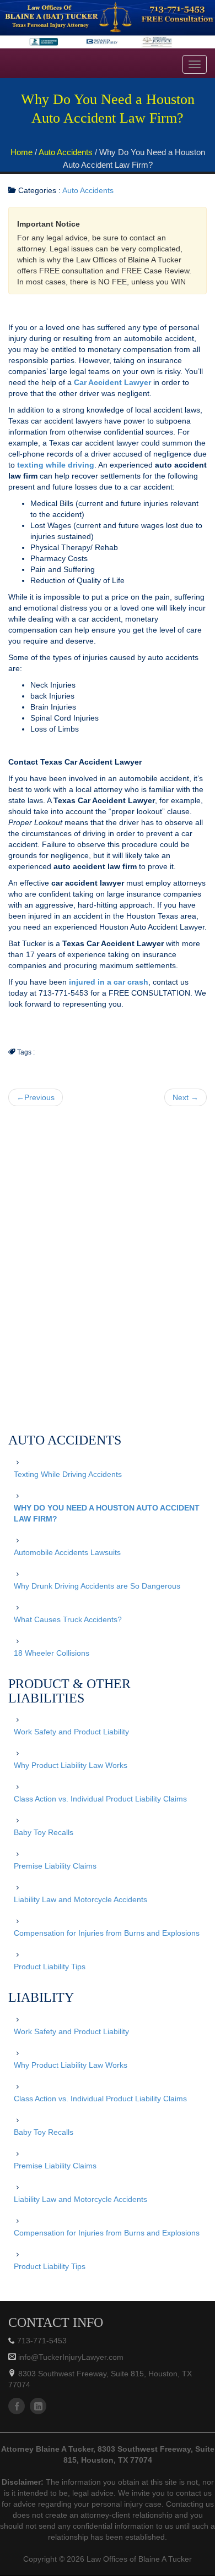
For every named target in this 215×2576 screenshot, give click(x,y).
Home (21, 152)
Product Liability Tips (50, 1967)
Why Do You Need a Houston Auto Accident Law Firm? (107, 1513)
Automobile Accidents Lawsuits (67, 1552)
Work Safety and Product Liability (71, 1732)
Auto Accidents (66, 152)
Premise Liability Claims (55, 1866)
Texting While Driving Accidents (68, 1474)
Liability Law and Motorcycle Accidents (80, 1899)
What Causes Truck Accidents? (68, 1619)
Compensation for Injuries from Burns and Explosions (107, 1933)
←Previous (36, 1097)
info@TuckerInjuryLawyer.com (70, 2357)
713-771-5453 (42, 2341)
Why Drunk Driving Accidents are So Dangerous (97, 1586)
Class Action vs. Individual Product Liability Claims (100, 1799)
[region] (108, 24)
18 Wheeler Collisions (52, 1653)
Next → (186, 1097)
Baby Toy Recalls (44, 1832)
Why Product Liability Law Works (71, 1765)
